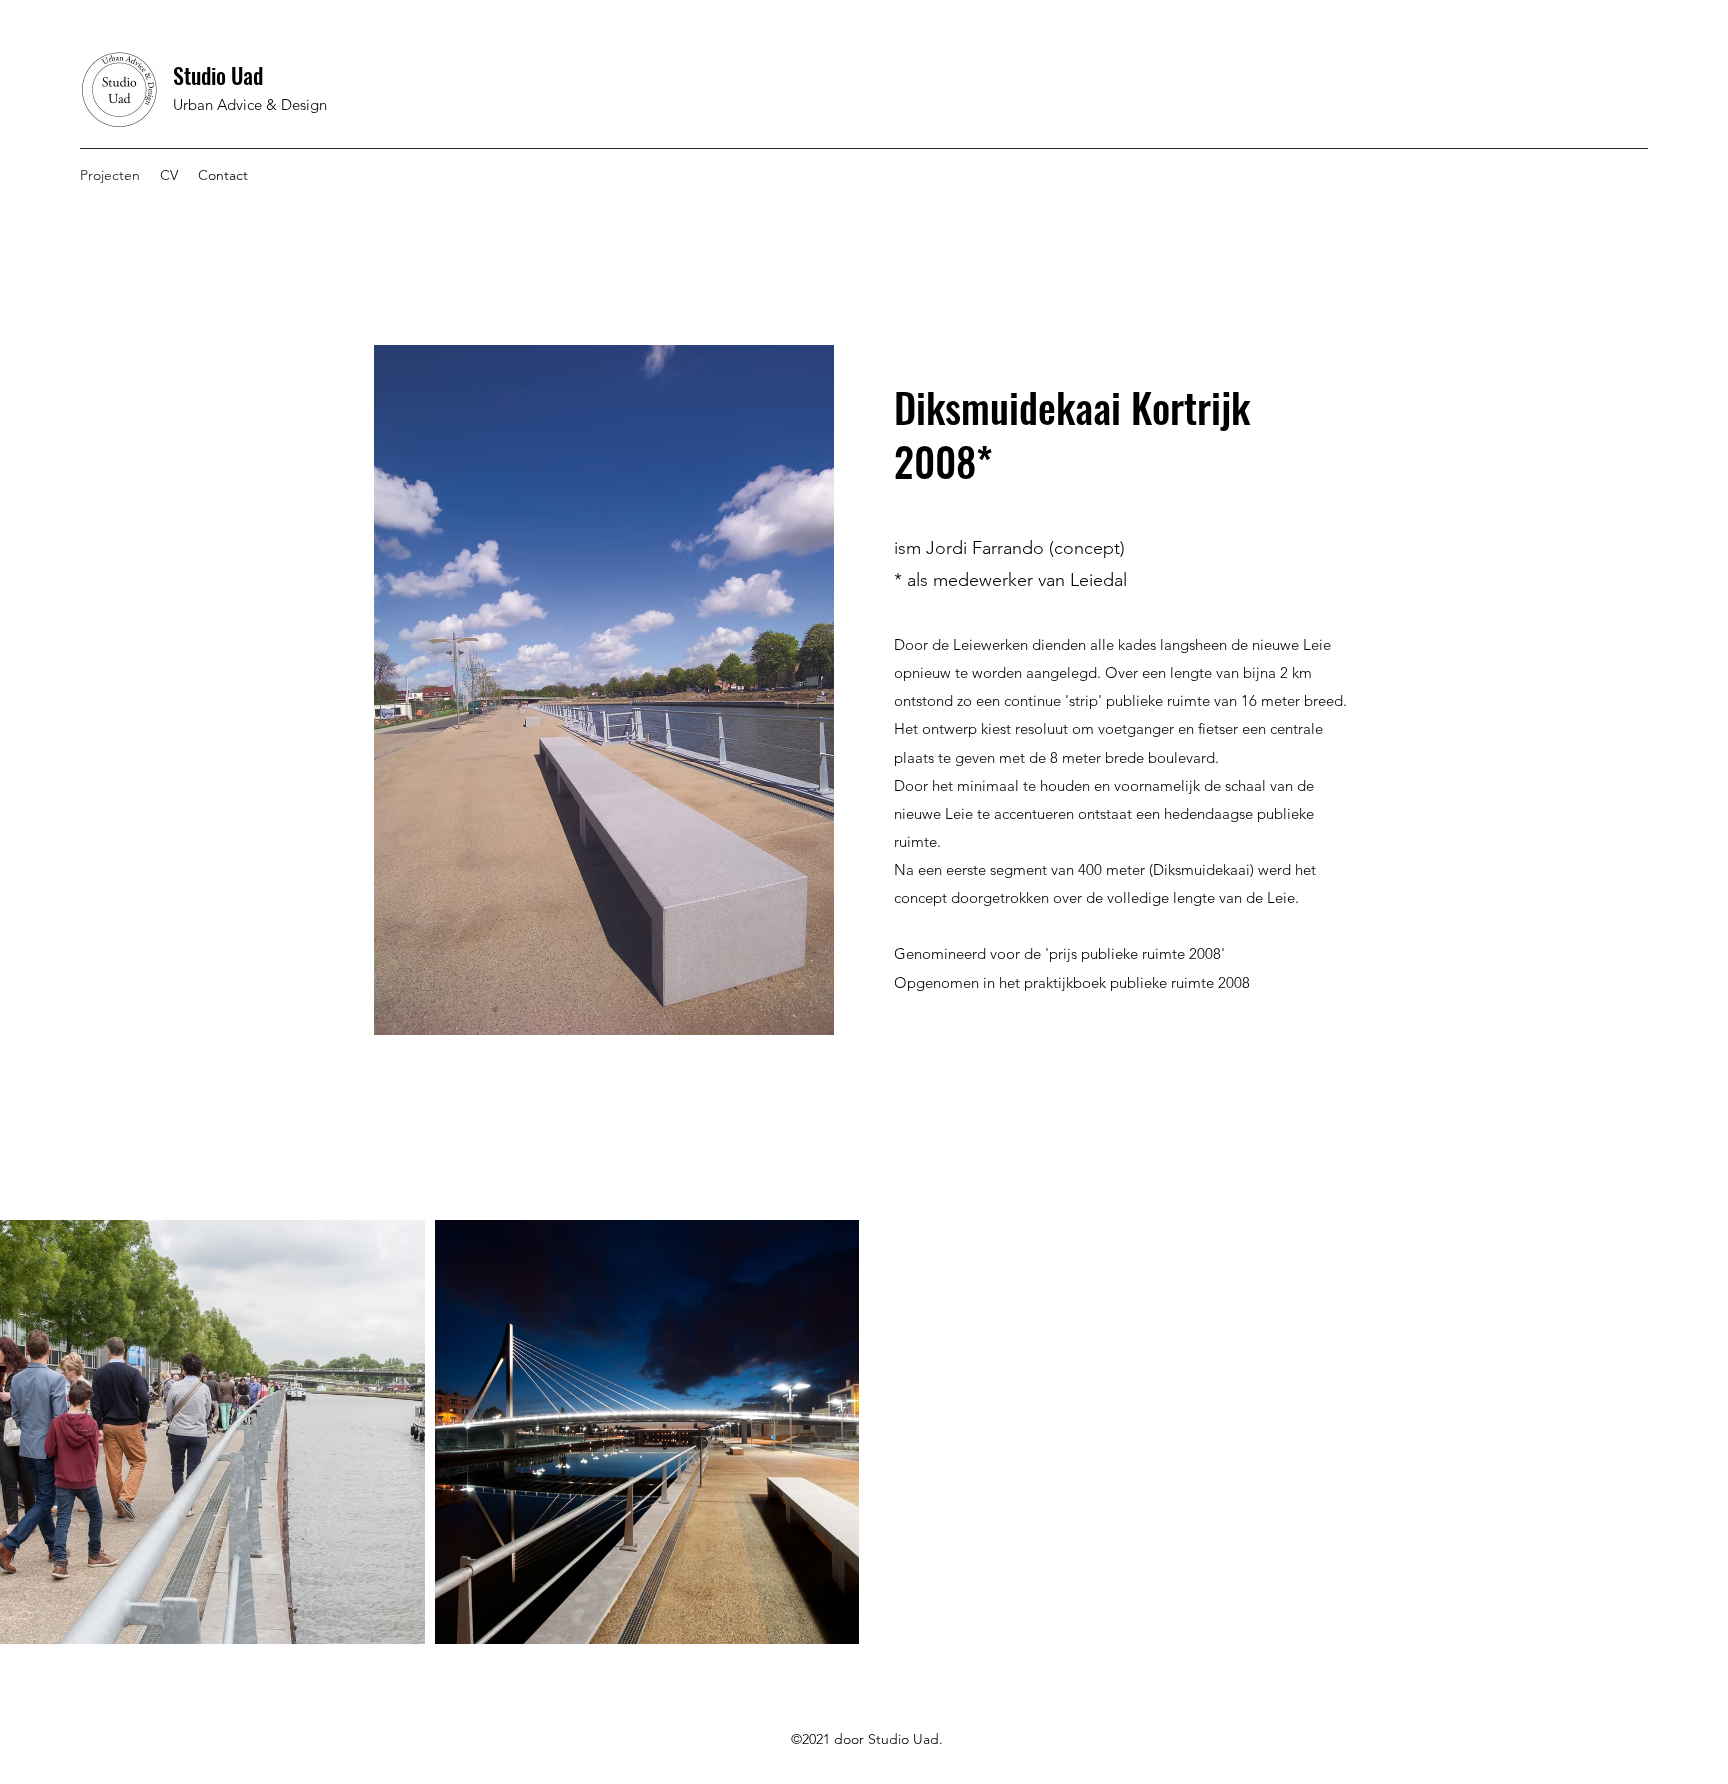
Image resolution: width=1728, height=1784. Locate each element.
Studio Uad (218, 75)
